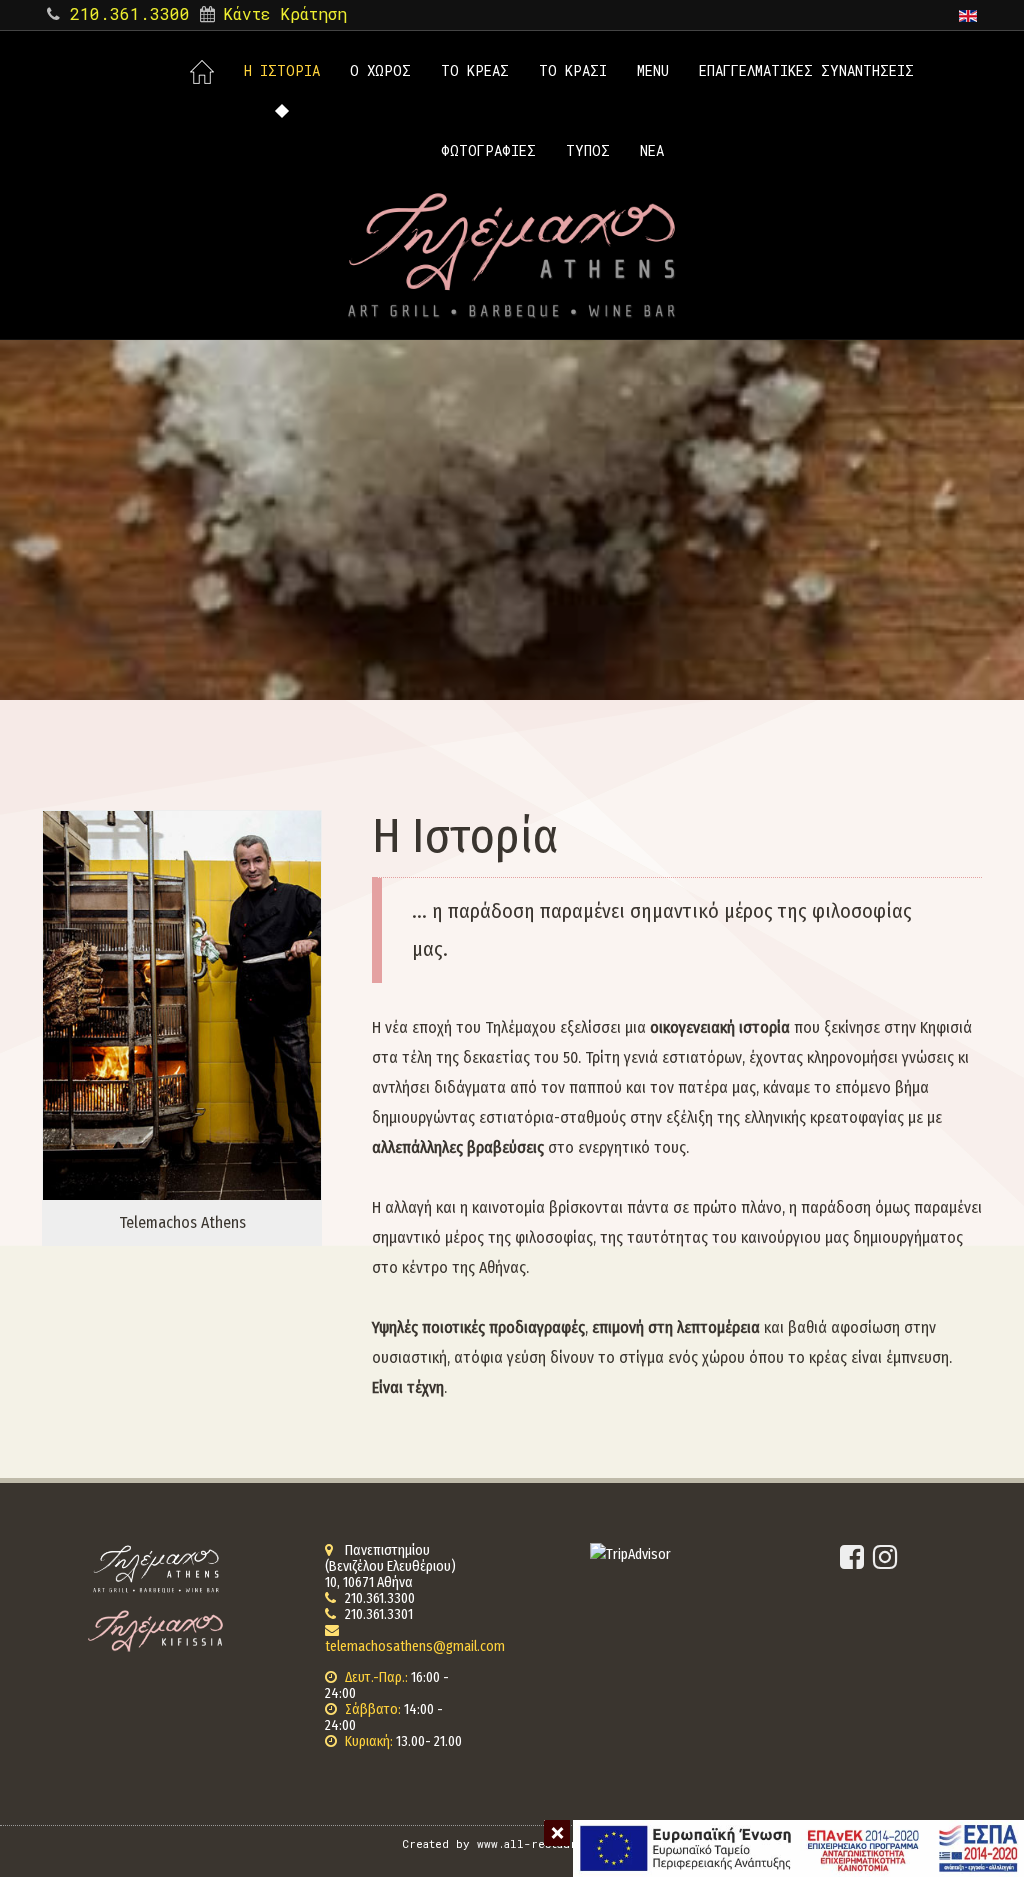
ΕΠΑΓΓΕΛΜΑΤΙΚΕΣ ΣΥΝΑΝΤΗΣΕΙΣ (806, 70)
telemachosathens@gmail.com (415, 1646)
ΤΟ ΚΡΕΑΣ (475, 70)
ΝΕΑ (652, 150)
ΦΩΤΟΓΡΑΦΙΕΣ (488, 150)
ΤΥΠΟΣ (588, 150)
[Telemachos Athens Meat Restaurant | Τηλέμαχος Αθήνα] (511, 255)
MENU (653, 70)
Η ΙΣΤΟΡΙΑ (282, 70)
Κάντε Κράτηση (285, 13)
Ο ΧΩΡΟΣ (380, 70)
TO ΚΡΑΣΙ (573, 70)
